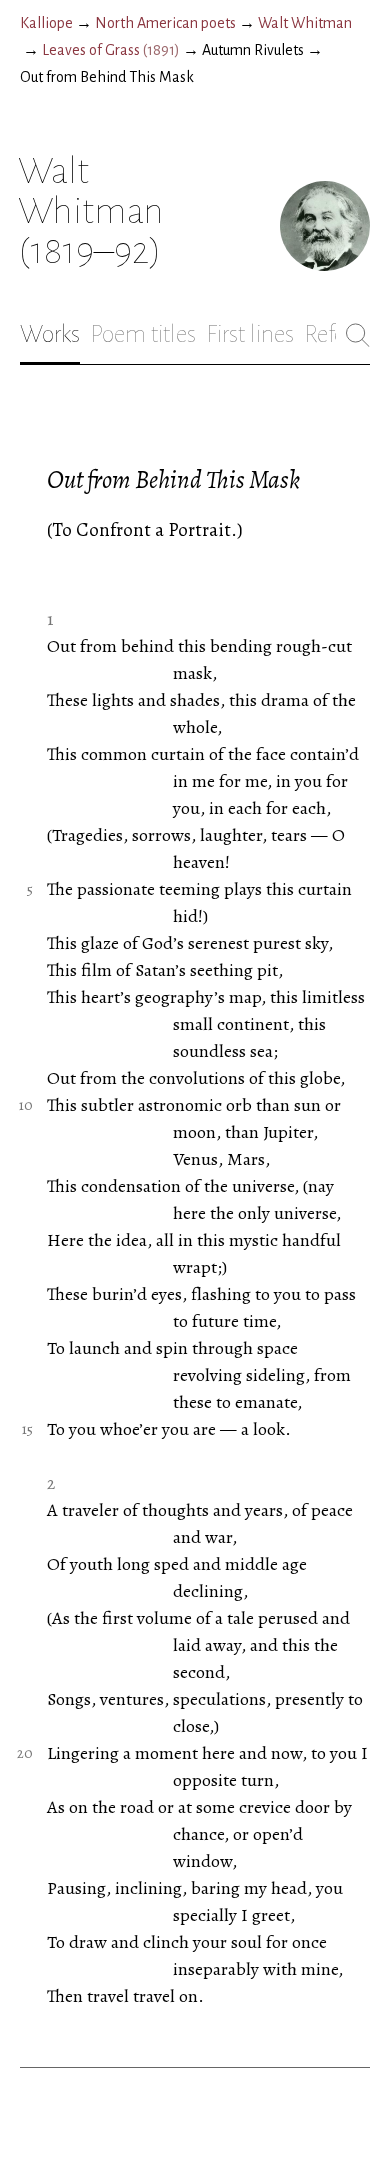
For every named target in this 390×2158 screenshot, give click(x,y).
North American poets (165, 23)
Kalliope (46, 23)
